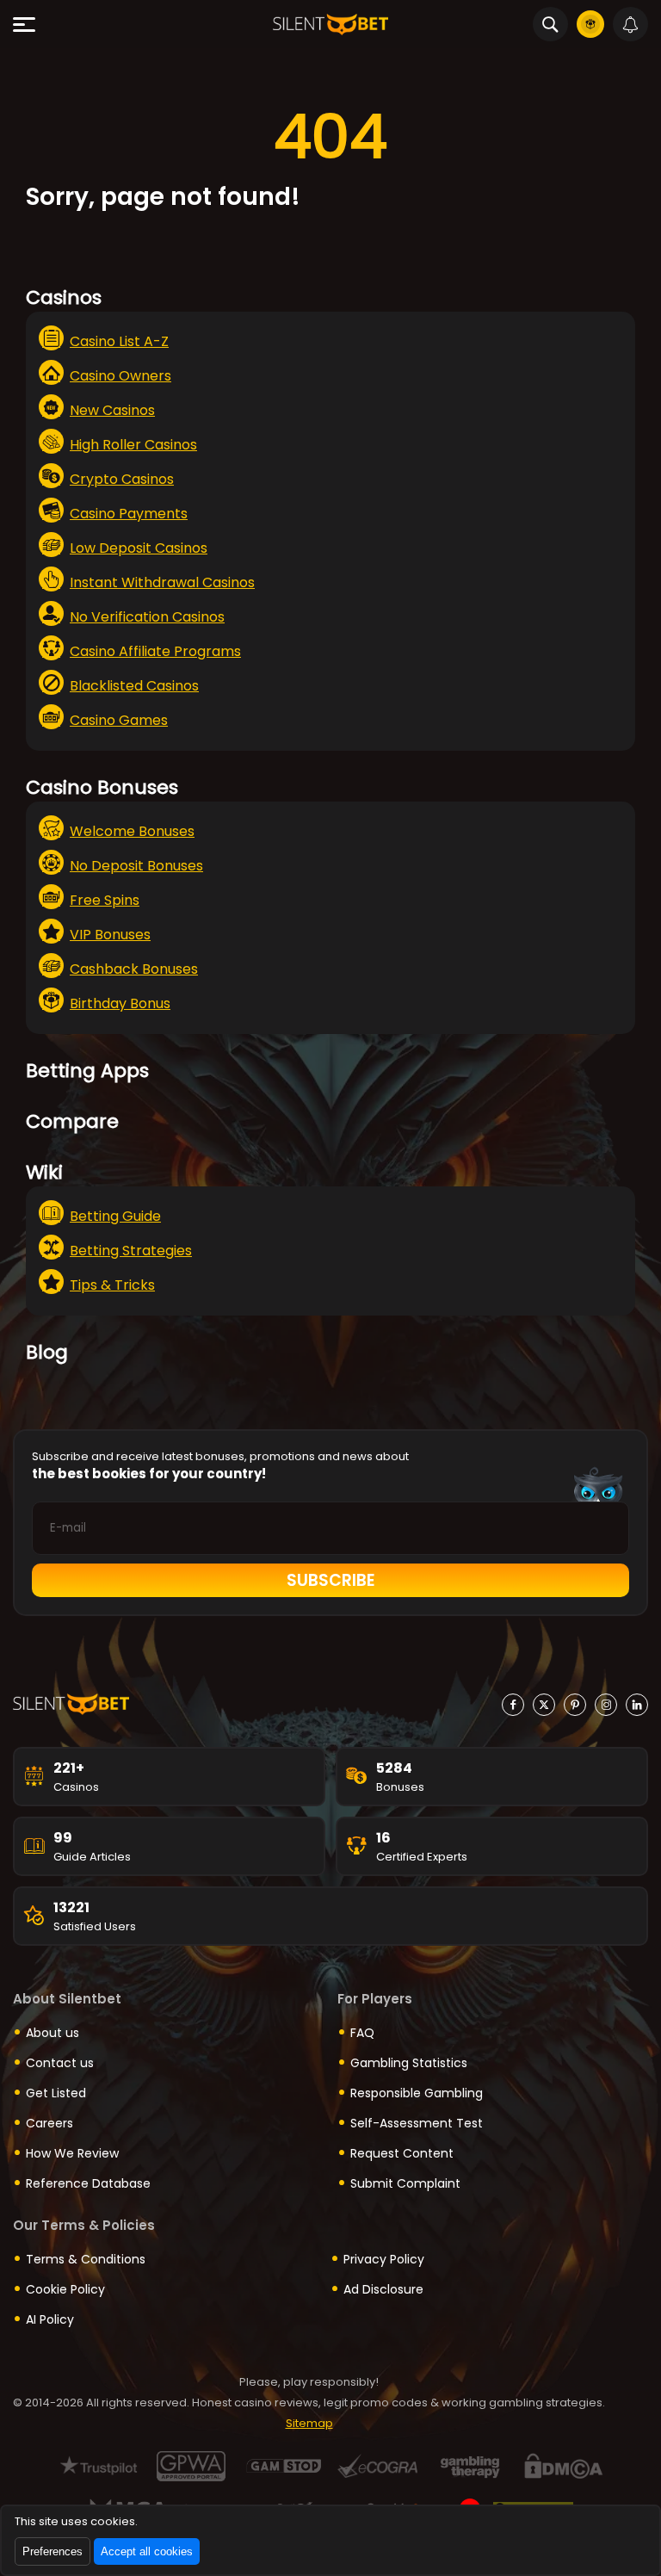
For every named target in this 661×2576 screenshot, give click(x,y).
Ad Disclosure (383, 2289)
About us (53, 2033)
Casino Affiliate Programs (155, 651)
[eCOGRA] (377, 2466)
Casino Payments (129, 514)
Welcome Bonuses (132, 831)
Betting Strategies (131, 1251)
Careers (49, 2123)
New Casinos (112, 410)
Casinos (64, 297)
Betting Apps (87, 1071)
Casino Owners (120, 376)
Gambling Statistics (409, 2063)
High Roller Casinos (133, 445)
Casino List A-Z (119, 341)
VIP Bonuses (110, 935)
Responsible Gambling (417, 2093)
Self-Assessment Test (417, 2123)
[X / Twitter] (544, 1705)
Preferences (53, 2551)
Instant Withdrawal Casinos (162, 582)
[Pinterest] (575, 1705)
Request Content (402, 2153)
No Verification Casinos (147, 617)
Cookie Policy (65, 2289)
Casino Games (119, 720)
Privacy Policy (384, 2259)
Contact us (60, 2063)
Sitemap (309, 2423)
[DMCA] (563, 2466)
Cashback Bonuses (134, 969)
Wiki (44, 1172)
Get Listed (56, 2093)
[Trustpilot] (99, 2466)
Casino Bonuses (102, 787)
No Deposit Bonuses (136, 866)
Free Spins (105, 900)
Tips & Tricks (112, 1285)
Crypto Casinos (122, 479)
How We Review (72, 2153)
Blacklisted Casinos (134, 686)
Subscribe (331, 1580)
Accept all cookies (147, 2551)
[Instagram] (606, 1705)
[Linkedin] (637, 1705)
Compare (72, 1121)
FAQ (362, 2033)
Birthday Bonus (120, 1003)
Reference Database (88, 2183)
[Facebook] (513, 1705)
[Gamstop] (284, 2466)
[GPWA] (192, 2466)
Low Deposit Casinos (139, 548)
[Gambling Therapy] (470, 2466)
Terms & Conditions (86, 2259)
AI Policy (50, 2319)
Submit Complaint (405, 2183)
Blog (47, 1352)
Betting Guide (115, 1216)
